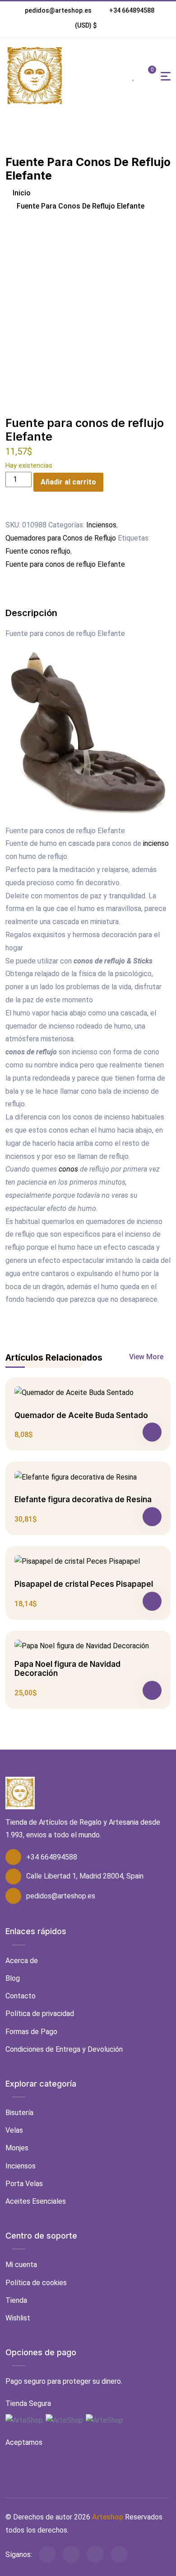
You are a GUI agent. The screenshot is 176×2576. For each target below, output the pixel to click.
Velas (14, 2130)
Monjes (17, 2148)
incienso (156, 843)
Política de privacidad (40, 2014)
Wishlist (18, 2318)
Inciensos (101, 525)
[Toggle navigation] (166, 76)
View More (147, 1357)
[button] (86, 25)
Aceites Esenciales (36, 2201)
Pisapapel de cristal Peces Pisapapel (84, 1584)
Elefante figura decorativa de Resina (83, 1499)
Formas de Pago (31, 2032)
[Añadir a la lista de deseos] (11, 512)
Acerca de (22, 1961)
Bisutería (19, 2113)
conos (68, 1169)
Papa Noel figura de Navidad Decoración (67, 1669)
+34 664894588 (132, 10)
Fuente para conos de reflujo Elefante (65, 564)
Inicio (21, 193)
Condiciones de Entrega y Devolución (64, 2049)
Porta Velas (24, 2184)
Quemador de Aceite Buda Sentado (81, 1415)
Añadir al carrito (68, 482)
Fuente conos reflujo (38, 551)
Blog (13, 1978)
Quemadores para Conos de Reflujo (61, 538)
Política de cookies (36, 2283)
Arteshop (108, 2517)
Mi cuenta (21, 2265)
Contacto (21, 1996)
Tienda (16, 2300)
